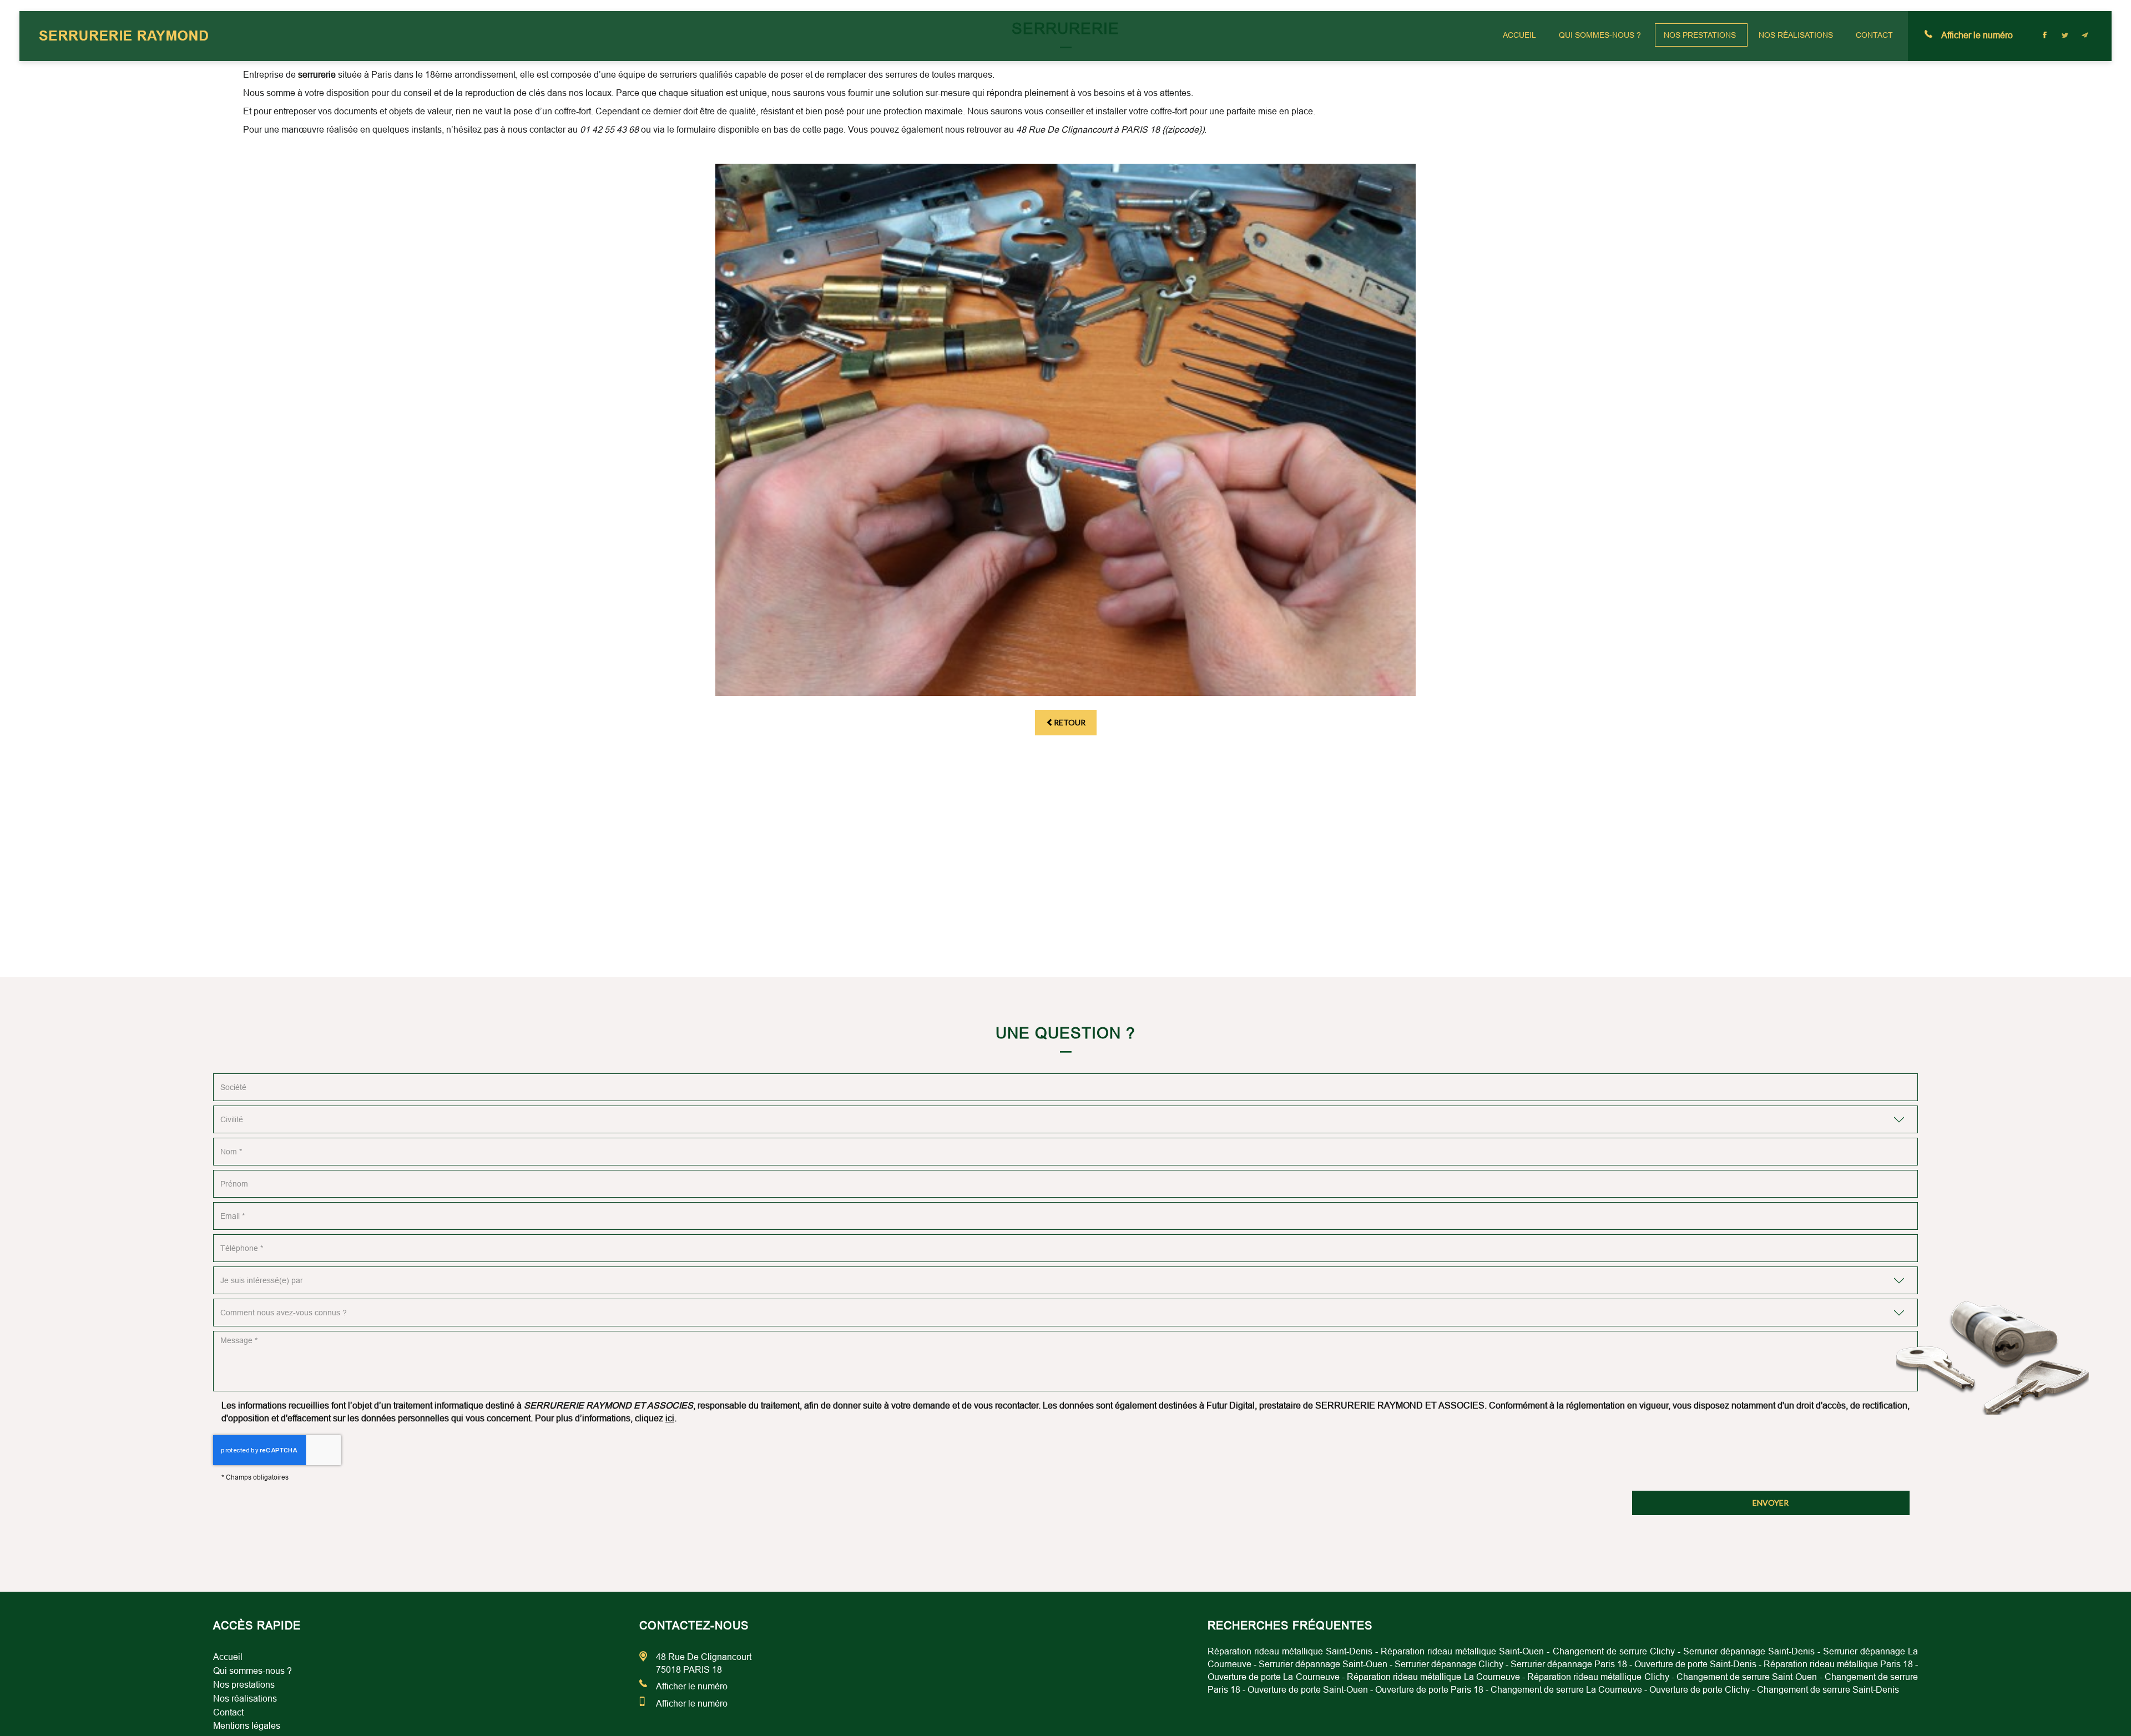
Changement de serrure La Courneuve (1566, 1690)
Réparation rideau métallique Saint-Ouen (1462, 1651)
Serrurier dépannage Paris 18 (1569, 1664)
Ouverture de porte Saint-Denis (1695, 1664)
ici (670, 1418)
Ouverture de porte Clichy (1700, 1690)
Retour (1070, 722)
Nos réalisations (1796, 35)
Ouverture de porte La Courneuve (1274, 1677)
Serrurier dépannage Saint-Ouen (1323, 1664)
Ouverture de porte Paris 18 (1429, 1690)
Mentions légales (247, 1726)
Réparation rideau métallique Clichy (1598, 1677)
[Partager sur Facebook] (2045, 35)
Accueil (1519, 35)
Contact (1874, 35)
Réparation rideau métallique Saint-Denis (1290, 1651)
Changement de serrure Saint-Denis (1828, 1690)
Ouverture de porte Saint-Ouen (1308, 1690)
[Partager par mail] (2085, 35)
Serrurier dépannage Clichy (1449, 1664)
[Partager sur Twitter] (2065, 35)
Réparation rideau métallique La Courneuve (1433, 1677)
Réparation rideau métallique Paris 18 (1838, 1664)
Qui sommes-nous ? (1600, 35)
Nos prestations (1700, 35)
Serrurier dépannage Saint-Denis (1749, 1651)
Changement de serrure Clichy (1614, 1651)
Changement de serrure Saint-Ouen (1747, 1677)
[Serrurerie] (1065, 430)
